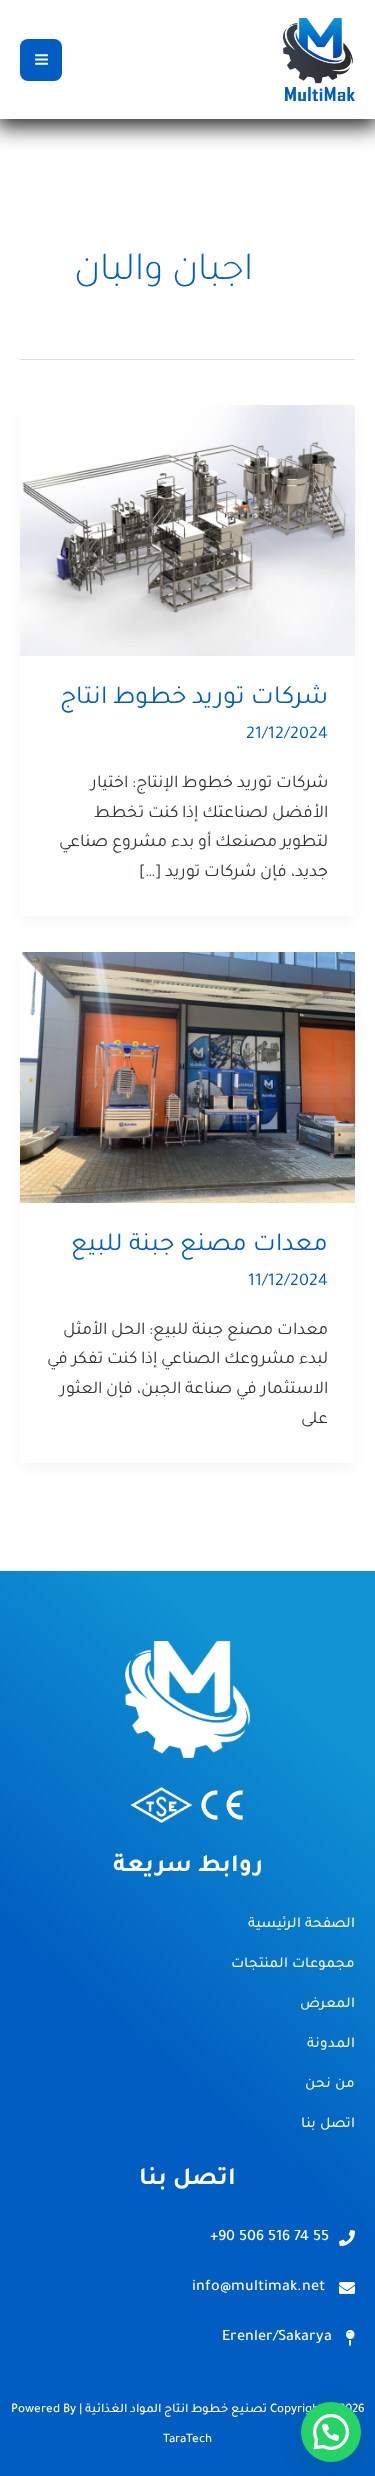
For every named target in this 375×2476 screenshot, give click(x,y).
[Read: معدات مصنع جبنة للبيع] (187, 1079)
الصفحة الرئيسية (301, 1924)
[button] (331, 2432)
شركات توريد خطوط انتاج (194, 699)
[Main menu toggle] (41, 60)
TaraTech (187, 2440)
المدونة (331, 2044)
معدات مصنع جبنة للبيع (199, 1246)
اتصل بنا (328, 2124)
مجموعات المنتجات (293, 1964)
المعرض (327, 2004)
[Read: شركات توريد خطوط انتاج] (187, 532)
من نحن (330, 2084)
